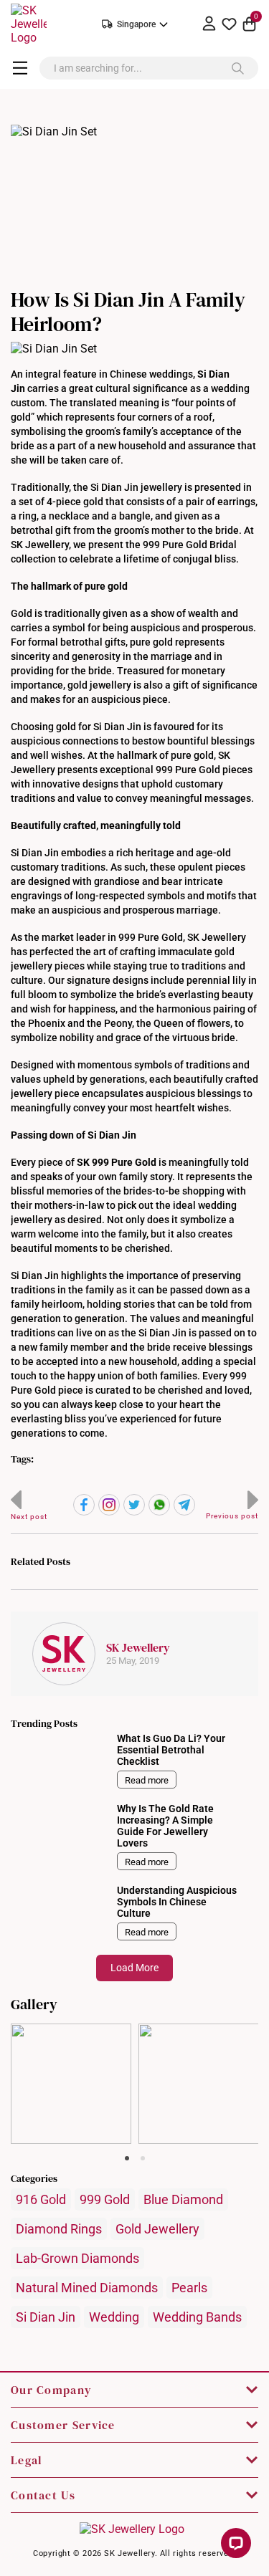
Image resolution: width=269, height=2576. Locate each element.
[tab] (127, 2158)
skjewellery (71, 2035)
